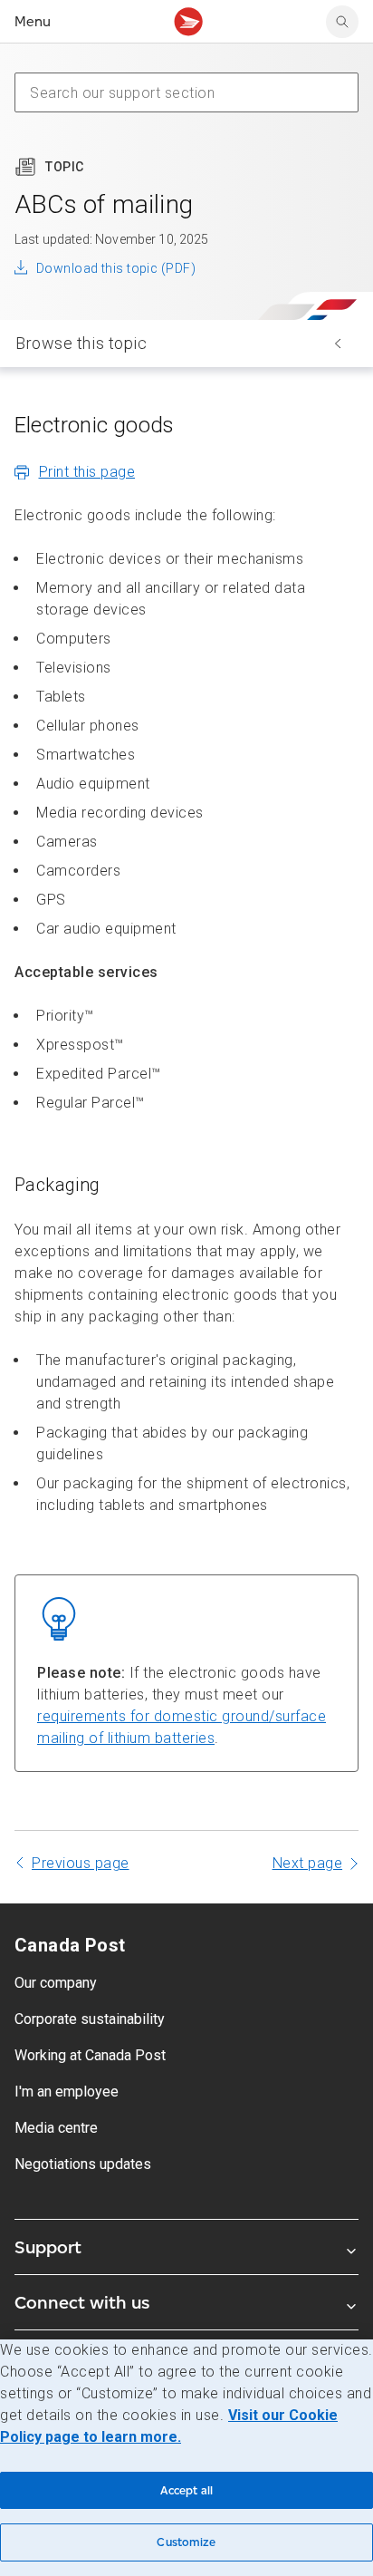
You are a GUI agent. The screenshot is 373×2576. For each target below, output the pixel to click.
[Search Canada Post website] (342, 22)
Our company (56, 1983)
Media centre (56, 2128)
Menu (33, 21)
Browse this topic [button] (81, 343)
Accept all (186, 2490)
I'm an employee (67, 2092)
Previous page (81, 1863)
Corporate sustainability (90, 2019)
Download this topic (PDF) (116, 268)
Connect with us (82, 2302)
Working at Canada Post (90, 2055)
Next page (308, 1863)
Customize (186, 2542)
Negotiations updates (83, 2164)
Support (48, 2247)
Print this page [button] (87, 472)
